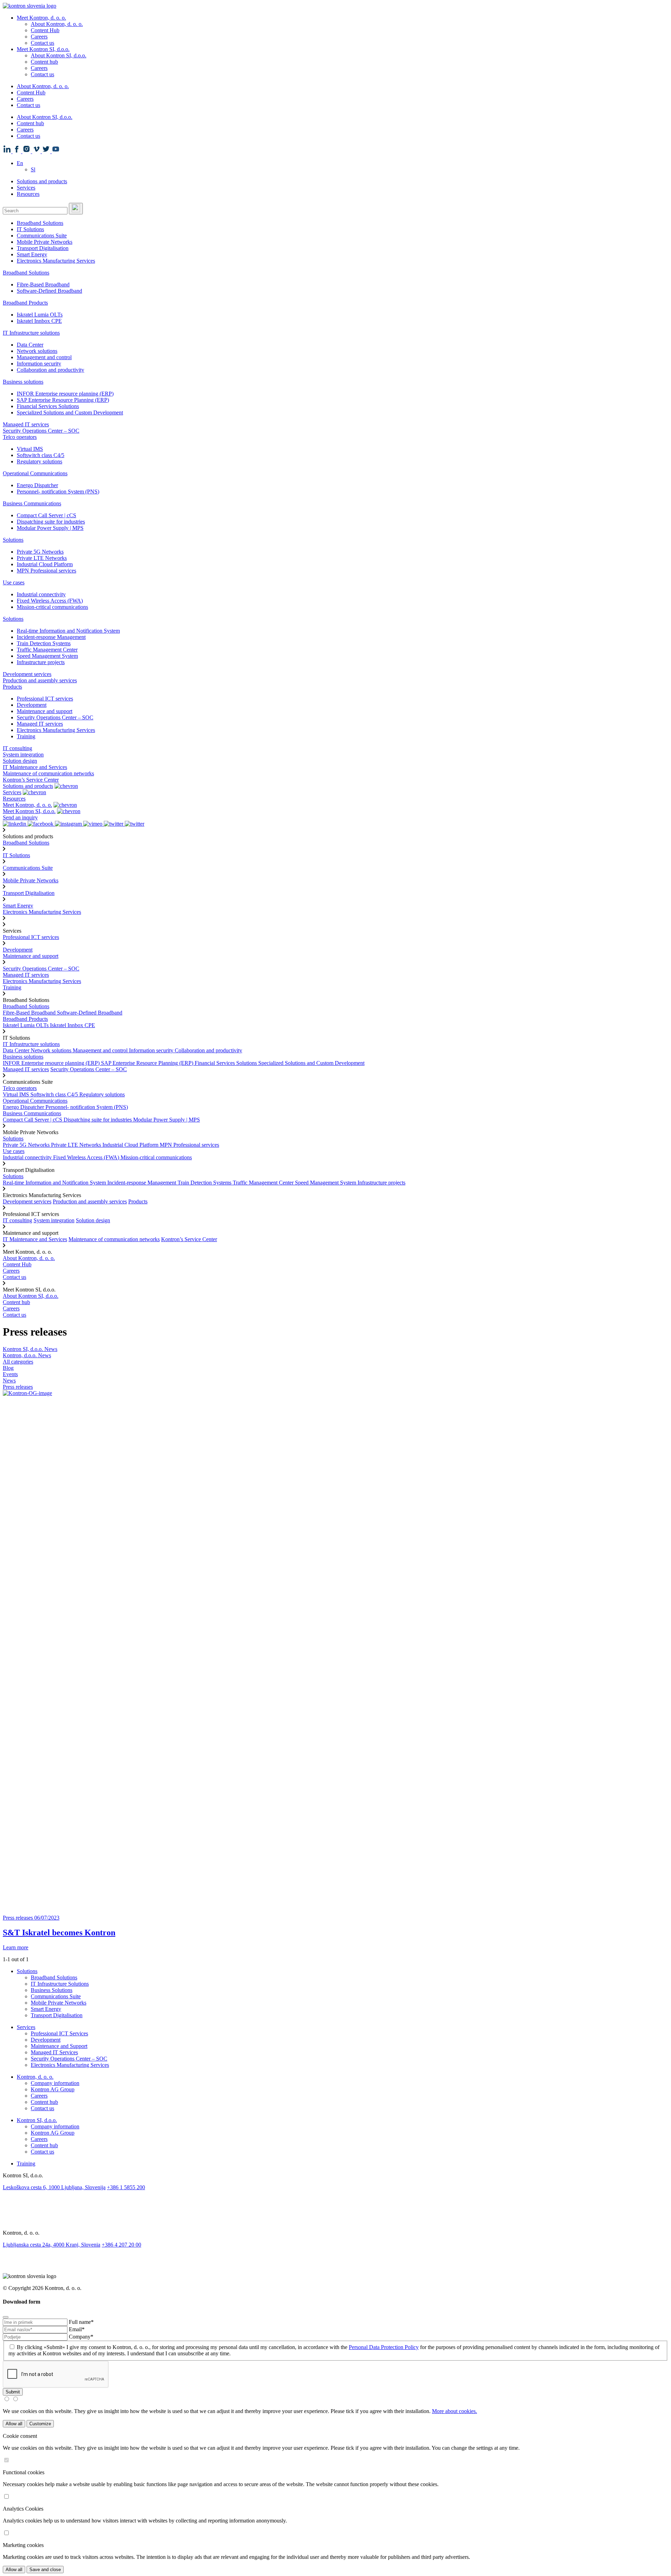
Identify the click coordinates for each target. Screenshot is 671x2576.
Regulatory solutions (39, 461)
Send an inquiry (20, 817)
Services (26, 188)
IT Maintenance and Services (35, 767)
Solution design (20, 761)
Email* (77, 2329)
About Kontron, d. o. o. (57, 24)
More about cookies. (454, 2411)
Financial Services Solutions (48, 406)
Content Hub (45, 30)
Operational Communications (35, 473)
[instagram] (335, 2212)
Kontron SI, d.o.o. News (30, 1349)
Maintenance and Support (59, 2046)
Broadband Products (25, 303)
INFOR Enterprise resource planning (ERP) (65, 394)
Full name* (81, 2322)
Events (10, 1374)
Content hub (44, 62)
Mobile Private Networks (45, 242)
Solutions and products (42, 181)
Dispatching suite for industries (51, 522)
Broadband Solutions (40, 223)
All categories (18, 1362)
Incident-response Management (51, 637)
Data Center (30, 345)
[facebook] (335, 2203)
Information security (39, 364)
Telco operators (20, 437)
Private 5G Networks (40, 552)
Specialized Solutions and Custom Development (70, 412)
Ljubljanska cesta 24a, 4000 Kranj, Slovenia (52, 2245)
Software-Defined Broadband (49, 291)
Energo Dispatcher (37, 485)
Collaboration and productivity (50, 370)
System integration (23, 755)
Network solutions (37, 351)
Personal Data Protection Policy (384, 2347)
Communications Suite (42, 236)
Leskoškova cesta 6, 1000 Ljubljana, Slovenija (54, 2187)
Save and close (45, 2570)
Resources (28, 194)
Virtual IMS (30, 449)
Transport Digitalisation (43, 248)
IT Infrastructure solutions (31, 333)
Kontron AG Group (53, 2089)
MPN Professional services (46, 571)
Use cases (14, 582)
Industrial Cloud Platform (45, 564)
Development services (27, 674)
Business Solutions (52, 1990)
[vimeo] (335, 2220)
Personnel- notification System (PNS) (58, 492)
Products (12, 687)
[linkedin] (335, 2195)
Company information (55, 2083)
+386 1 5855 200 (126, 2187)
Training (26, 736)
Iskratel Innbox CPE (39, 321)
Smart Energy (32, 254)
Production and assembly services (40, 680)
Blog (8, 1368)
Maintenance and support (45, 711)
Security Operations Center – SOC (41, 431)
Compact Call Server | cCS (46, 515)
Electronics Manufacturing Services (56, 261)
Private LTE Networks (42, 558)
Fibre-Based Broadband (43, 284)
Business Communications (32, 503)
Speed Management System (47, 656)
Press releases (18, 1387)
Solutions (13, 540)
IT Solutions (30, 229)
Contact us (42, 43)
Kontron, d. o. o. (35, 2077)
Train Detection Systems (44, 643)
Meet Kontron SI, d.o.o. (43, 49)
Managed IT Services (54, 2052)
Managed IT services (26, 424)
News (9, 1380)
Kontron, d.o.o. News (27, 1355)
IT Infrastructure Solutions (60, 1984)
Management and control (44, 357)
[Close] (6, 2317)
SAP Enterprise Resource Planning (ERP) (63, 400)
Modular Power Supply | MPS (50, 528)
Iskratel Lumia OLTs (40, 315)
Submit (13, 2392)
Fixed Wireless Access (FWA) (50, 601)
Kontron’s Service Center (31, 780)
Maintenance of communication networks (48, 773)
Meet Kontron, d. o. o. (41, 18)
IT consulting (17, 748)
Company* (81, 2337)
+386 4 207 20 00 (121, 2245)
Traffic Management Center (47, 650)
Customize (40, 2424)
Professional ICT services (45, 699)
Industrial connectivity (41, 594)
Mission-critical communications (52, 607)
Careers (39, 37)
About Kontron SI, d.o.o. (59, 55)
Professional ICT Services (59, 2033)
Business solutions (23, 382)
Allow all (14, 2424)
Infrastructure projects (41, 662)
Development (32, 705)
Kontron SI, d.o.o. (37, 2120)
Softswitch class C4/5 (41, 455)
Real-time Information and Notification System (68, 631)
